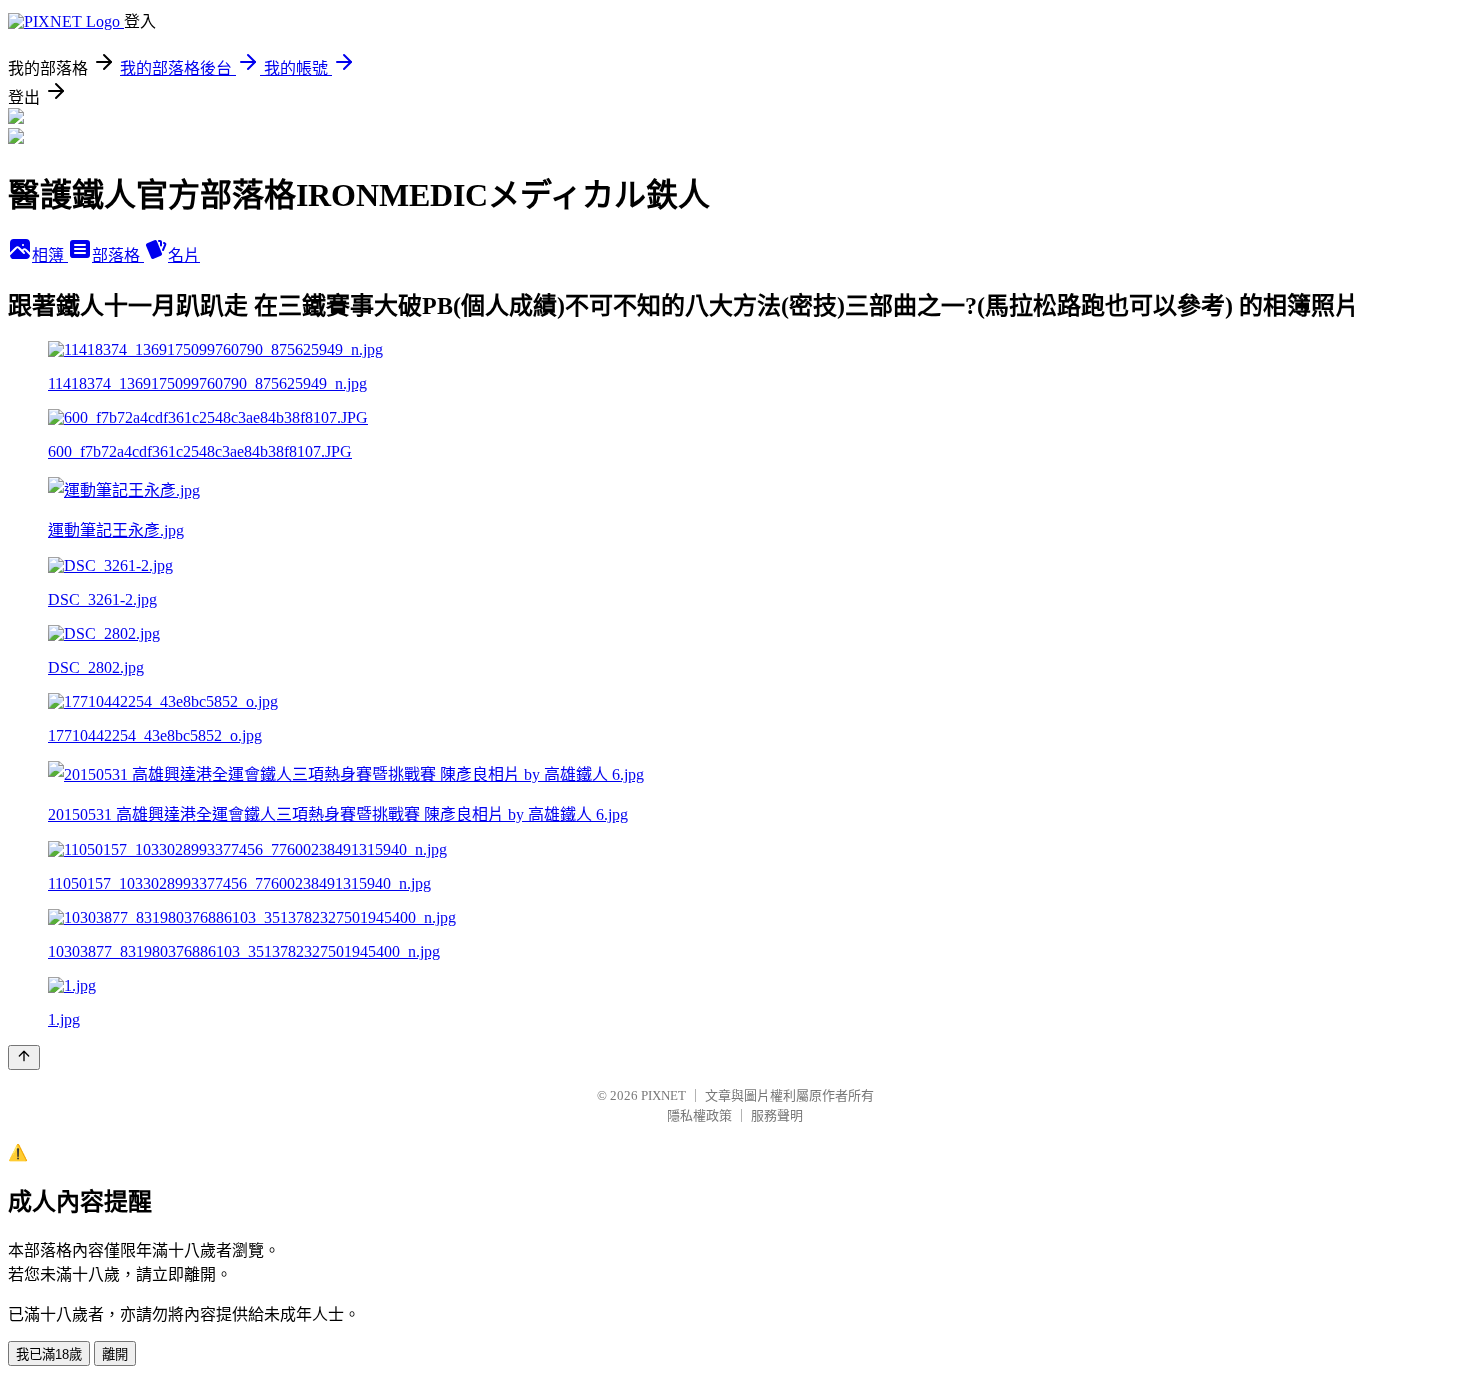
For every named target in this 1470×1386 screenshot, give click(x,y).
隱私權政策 (699, 1115)
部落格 (118, 255)
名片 (184, 255)
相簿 (50, 255)
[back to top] (24, 1057)
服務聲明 (777, 1115)
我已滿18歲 (49, 1354)
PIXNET (663, 1095)
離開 (115, 1354)
